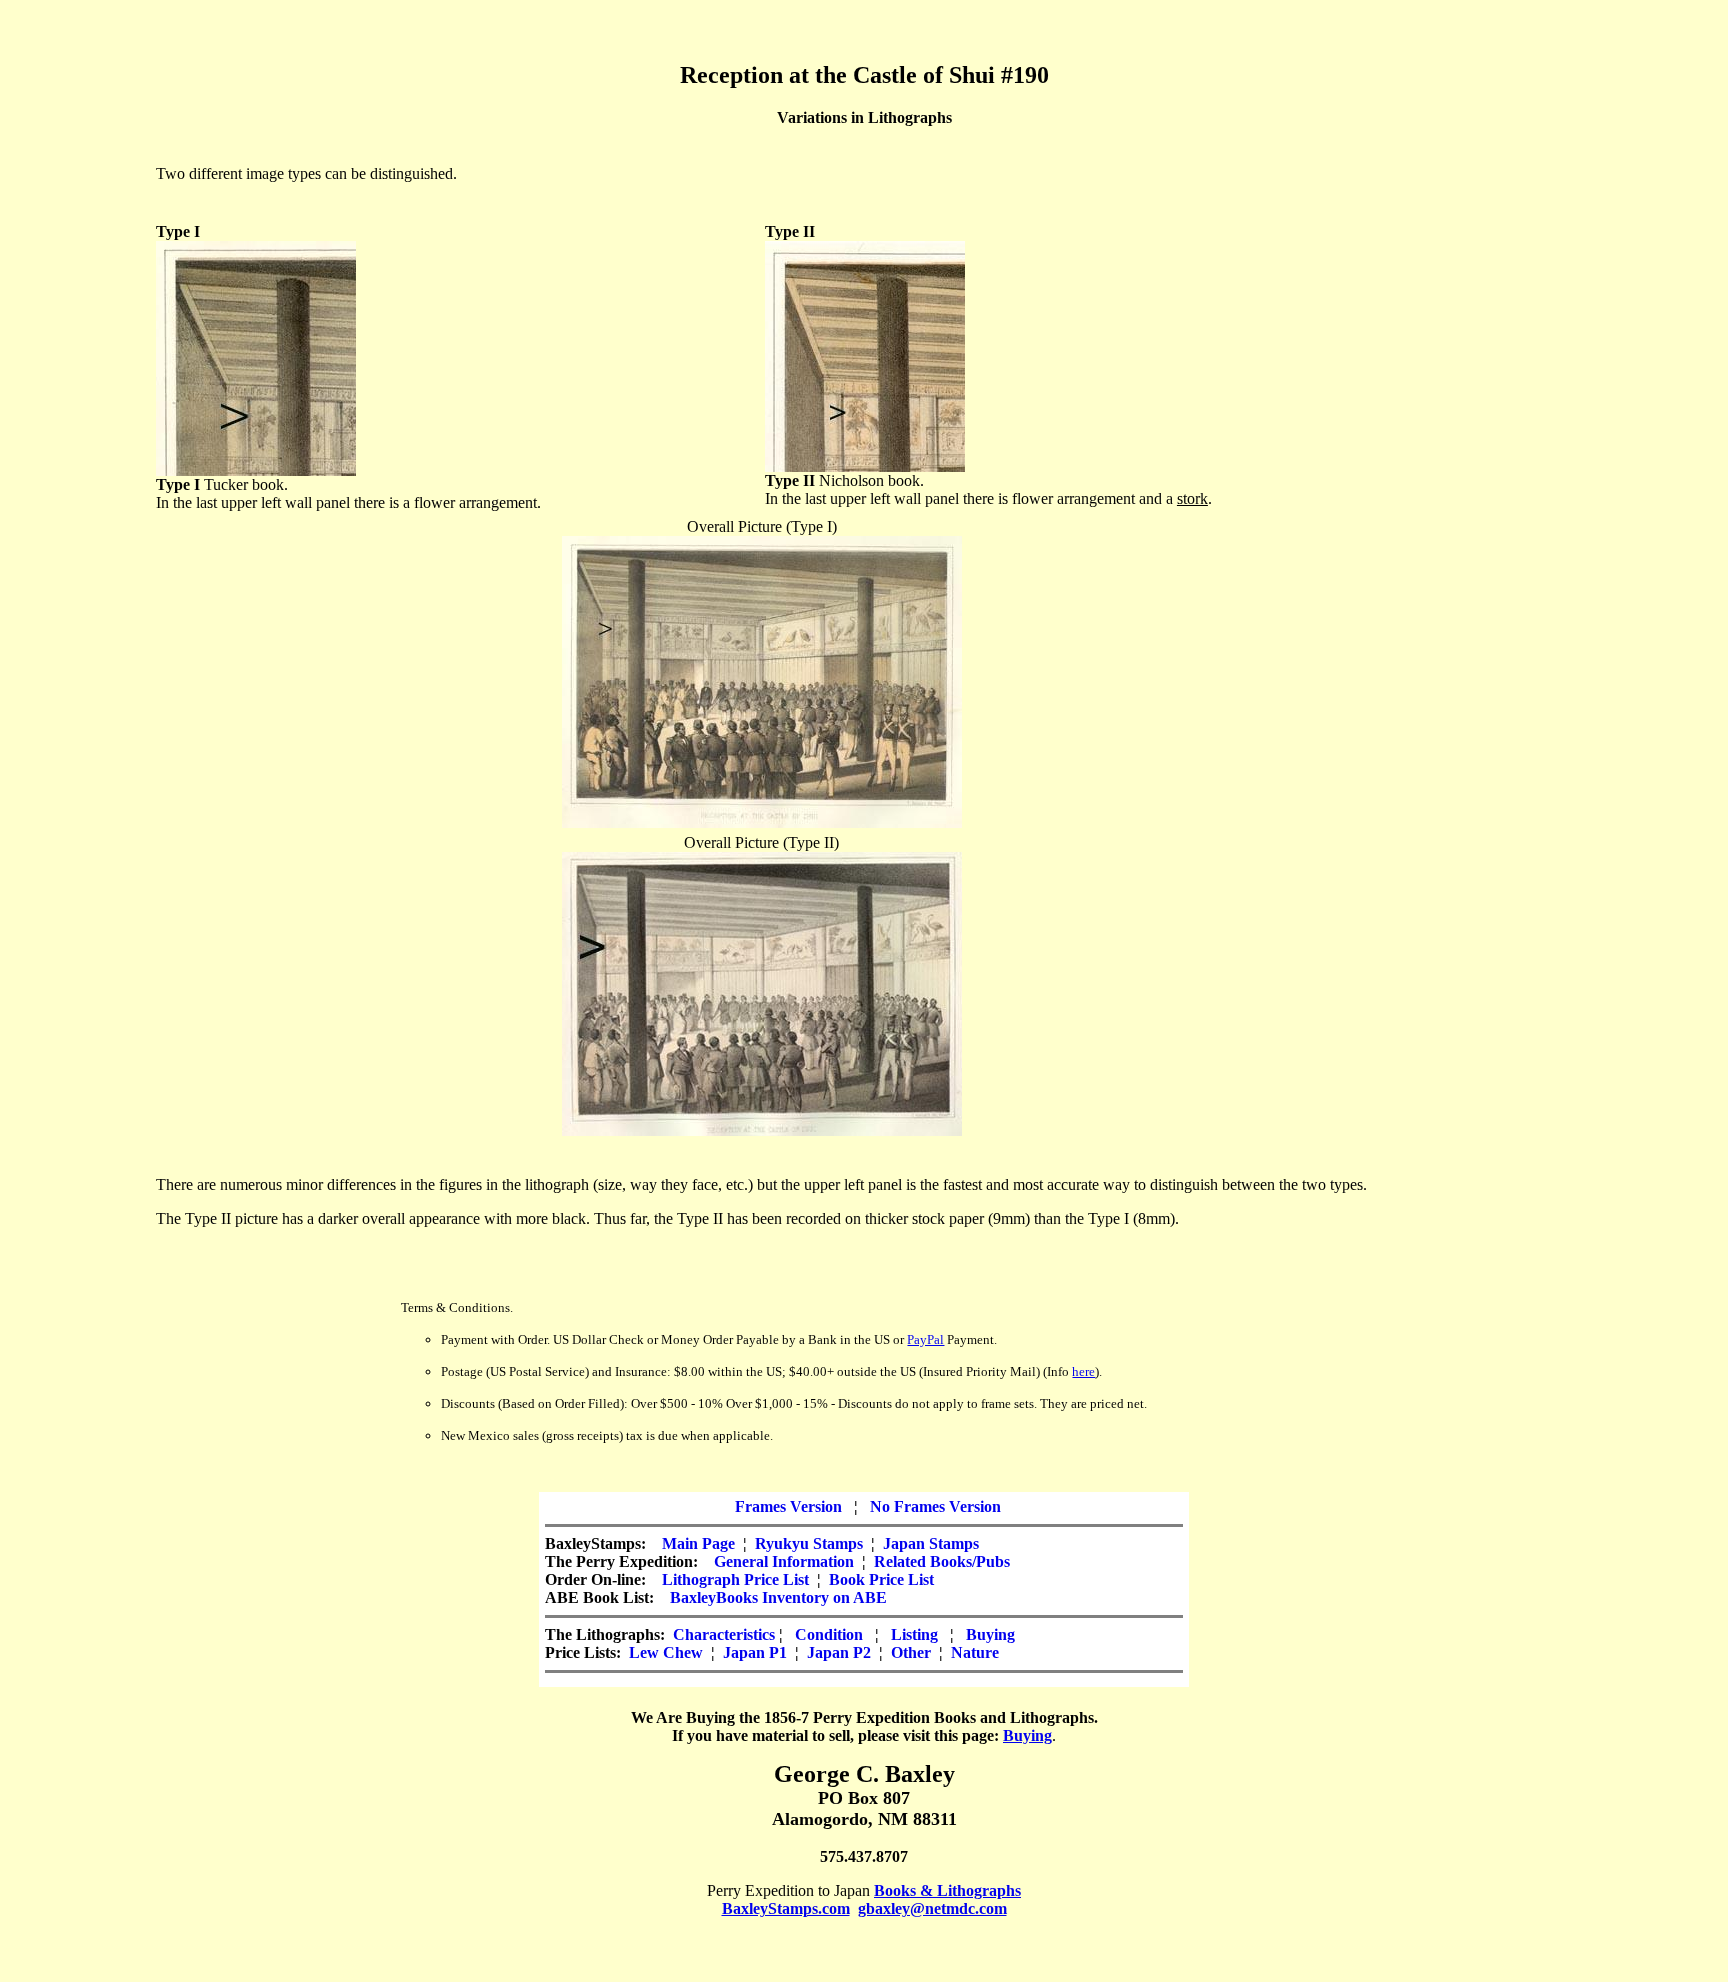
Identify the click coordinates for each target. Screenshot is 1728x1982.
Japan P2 (839, 1652)
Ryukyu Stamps (809, 1543)
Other (911, 1652)
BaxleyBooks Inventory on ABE (778, 1597)
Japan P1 (755, 1652)
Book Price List (881, 1579)
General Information (784, 1561)
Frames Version (788, 1506)
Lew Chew (666, 1652)
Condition (829, 1634)
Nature (975, 1652)
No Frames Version (935, 1506)
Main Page (698, 1543)
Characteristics (724, 1634)
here (1083, 1371)
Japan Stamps (931, 1543)
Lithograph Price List (735, 1579)
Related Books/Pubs (942, 1561)
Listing (914, 1634)
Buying (990, 1634)
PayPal (925, 1339)
